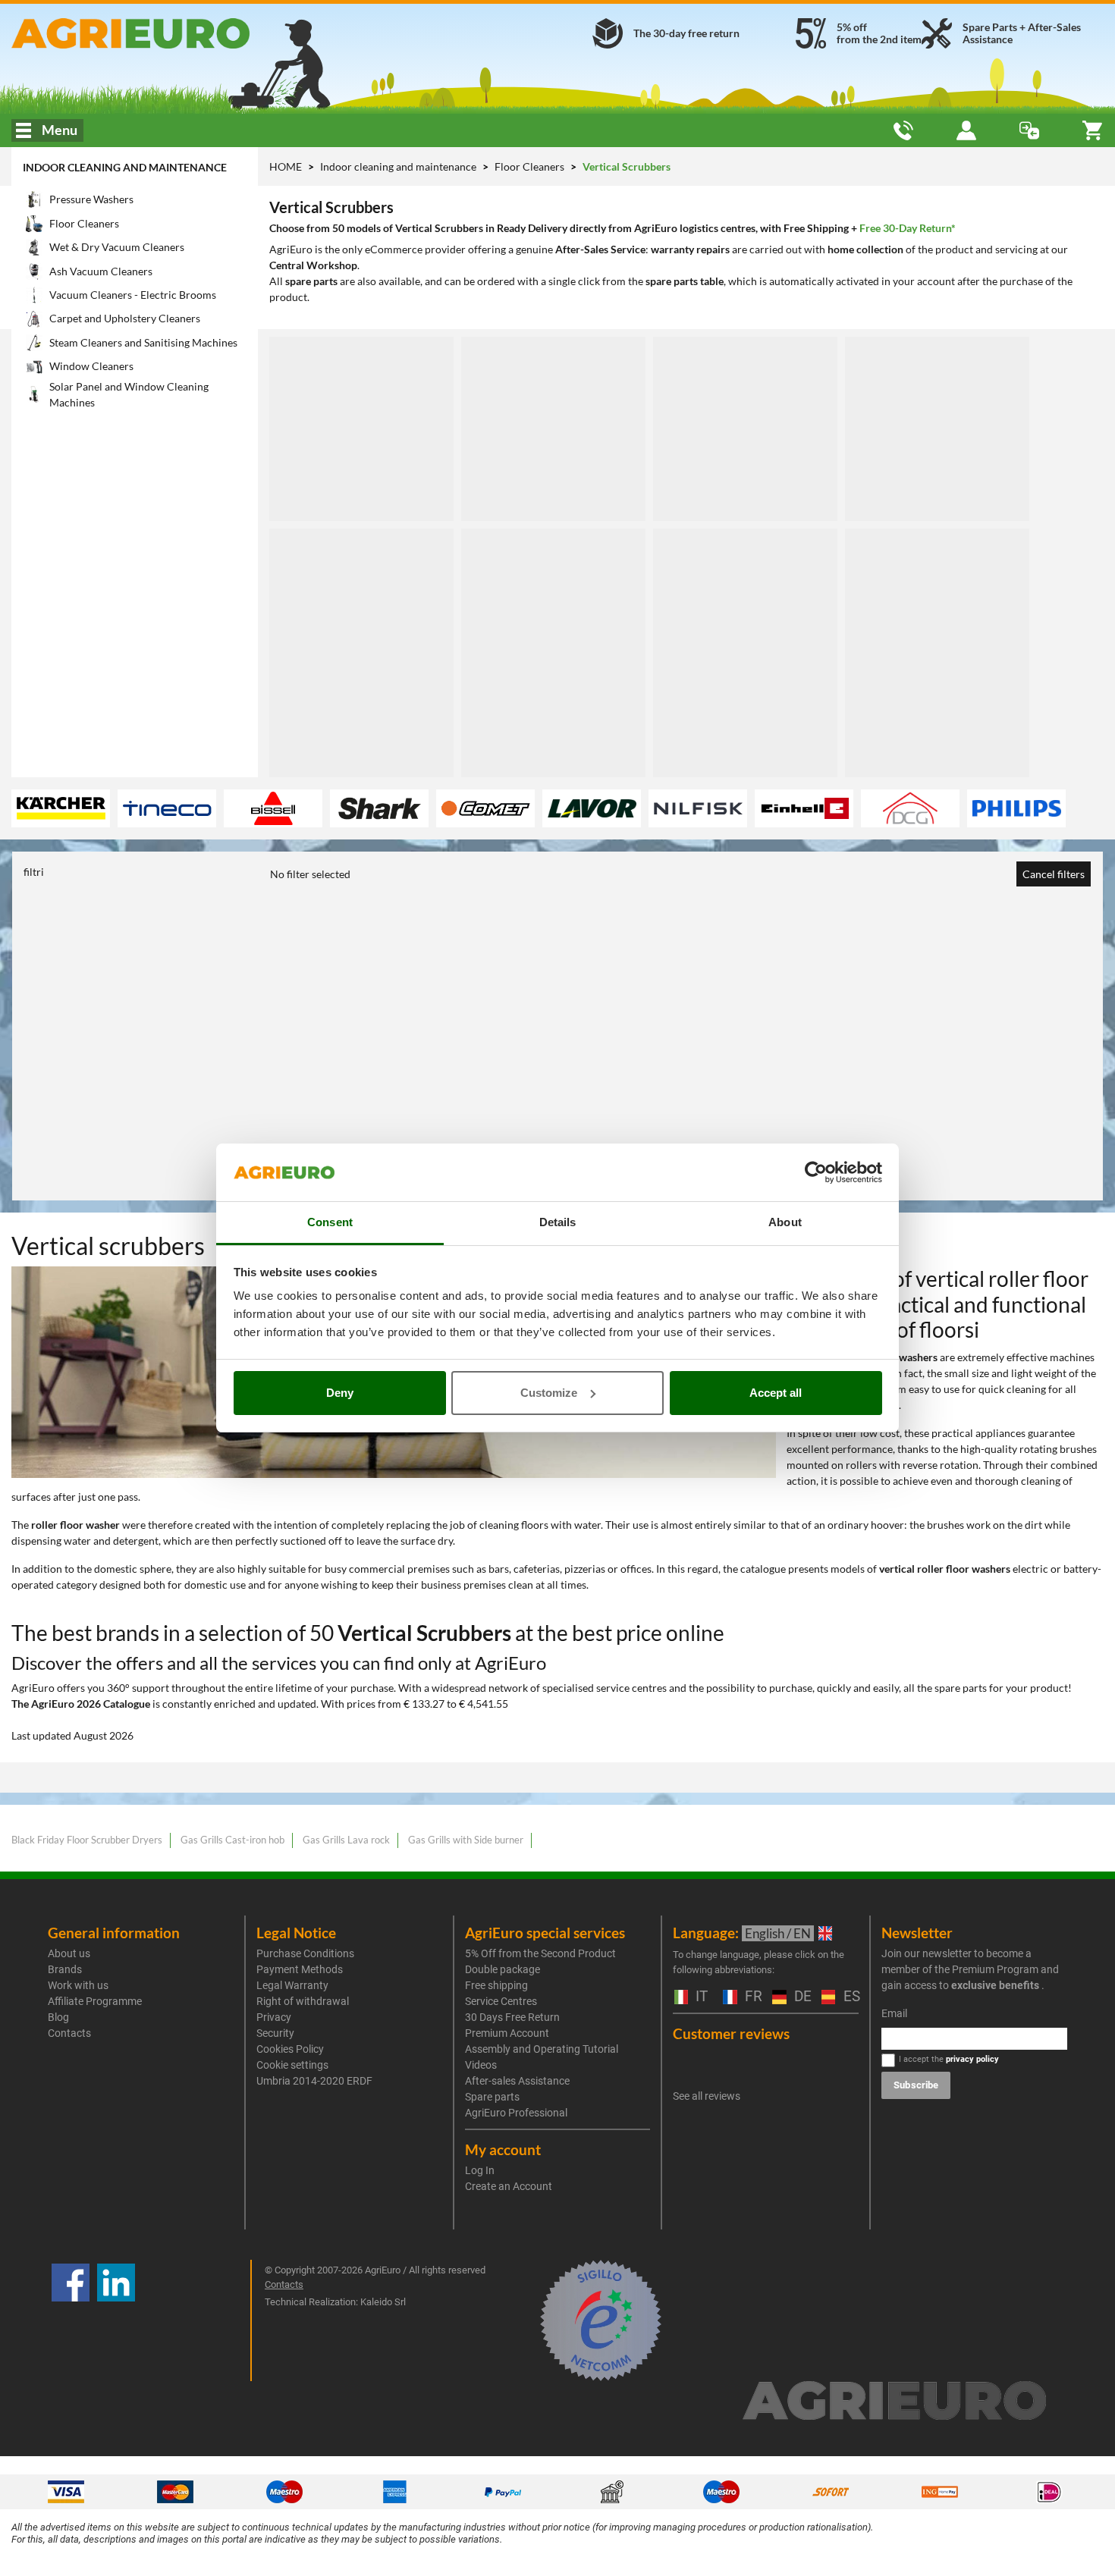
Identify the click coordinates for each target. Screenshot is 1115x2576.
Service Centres (501, 2001)
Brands (65, 1969)
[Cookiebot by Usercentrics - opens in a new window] (816, 1172)
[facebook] (71, 2320)
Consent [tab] (330, 1222)
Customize (549, 1393)
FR (751, 1997)
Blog (58, 2017)
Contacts (69, 2033)
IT (700, 1997)
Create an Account (509, 2186)
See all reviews (707, 2096)
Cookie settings (292, 2065)
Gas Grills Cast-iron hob (232, 1840)
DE (800, 1997)
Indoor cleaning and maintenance (125, 167)
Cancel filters (1054, 874)
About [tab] (785, 1222)
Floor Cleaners (531, 166)
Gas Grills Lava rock (346, 1840)
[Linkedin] (116, 2320)
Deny (340, 1393)
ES (850, 1997)
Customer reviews (731, 2033)
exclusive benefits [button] (995, 1985)
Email (894, 2013)
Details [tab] (558, 1222)
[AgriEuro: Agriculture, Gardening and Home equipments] (186, 33)
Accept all (776, 1393)
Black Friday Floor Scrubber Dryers (87, 1840)
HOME (286, 166)
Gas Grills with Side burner (466, 1840)
